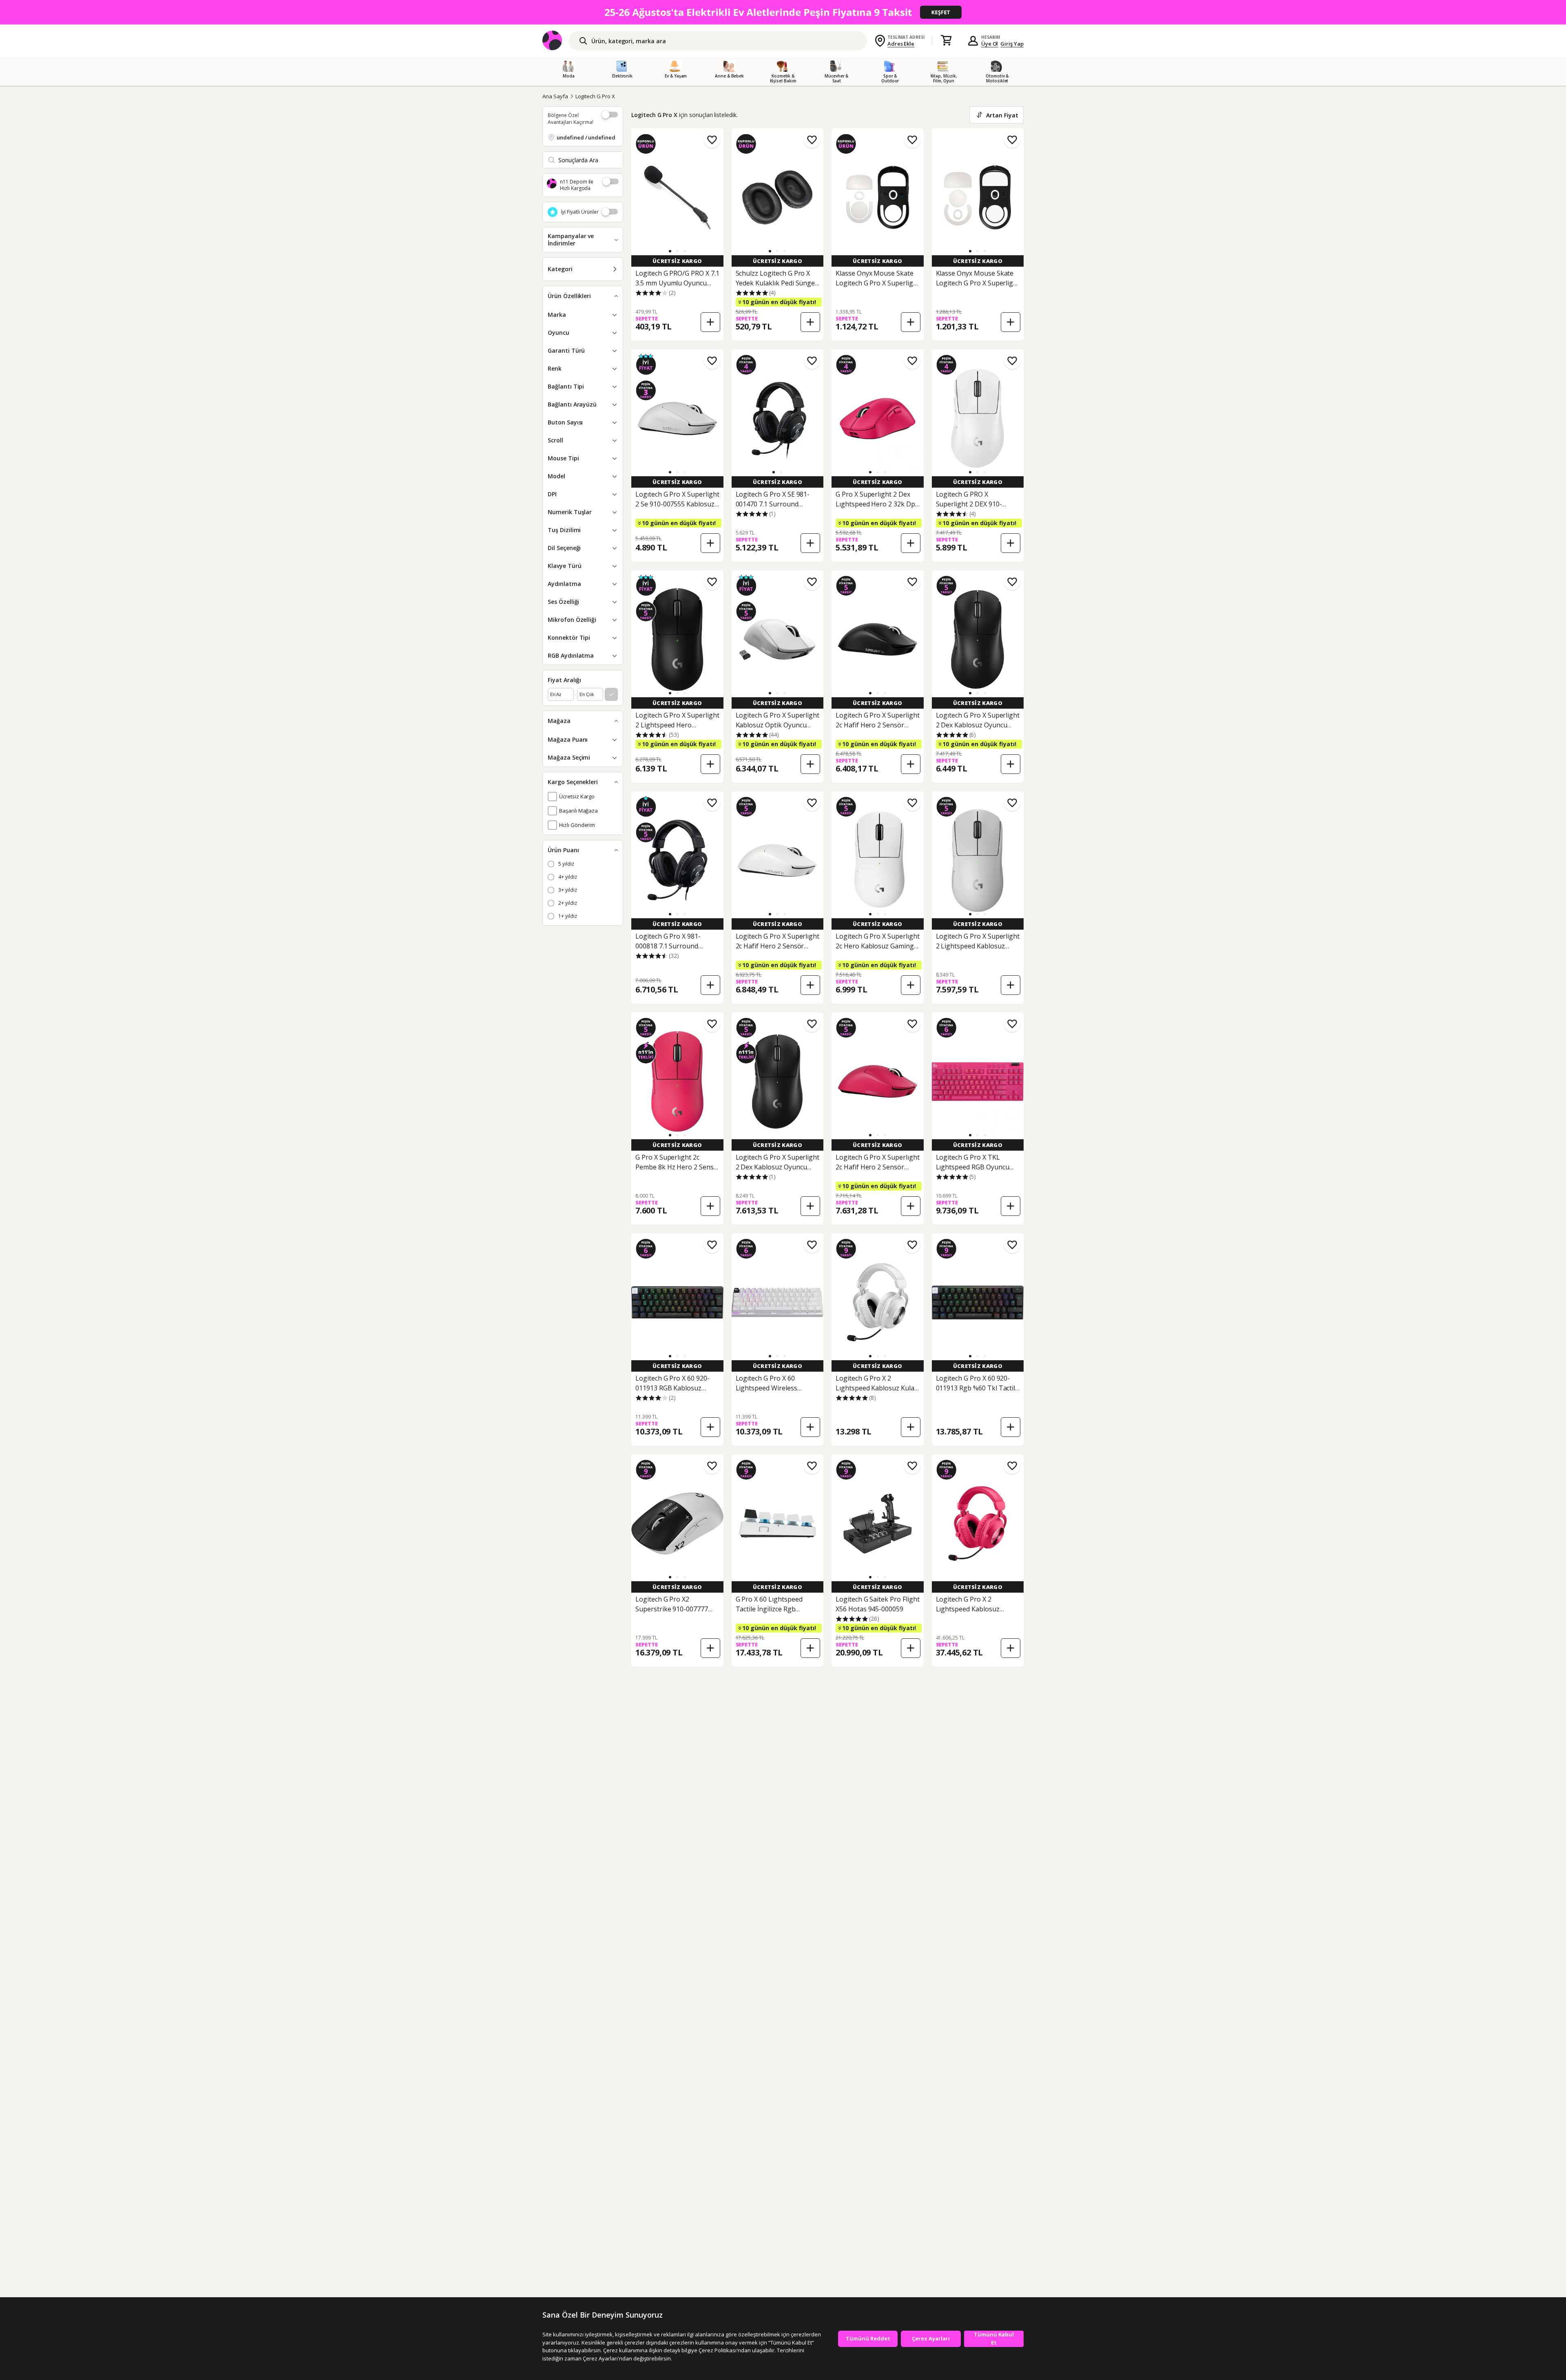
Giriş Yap (1012, 44)
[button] (670, 251)
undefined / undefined (586, 137)
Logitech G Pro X (595, 96)
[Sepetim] (946, 41)
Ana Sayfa (555, 96)
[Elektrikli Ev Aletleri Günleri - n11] (783, 12)
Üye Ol (990, 44)
